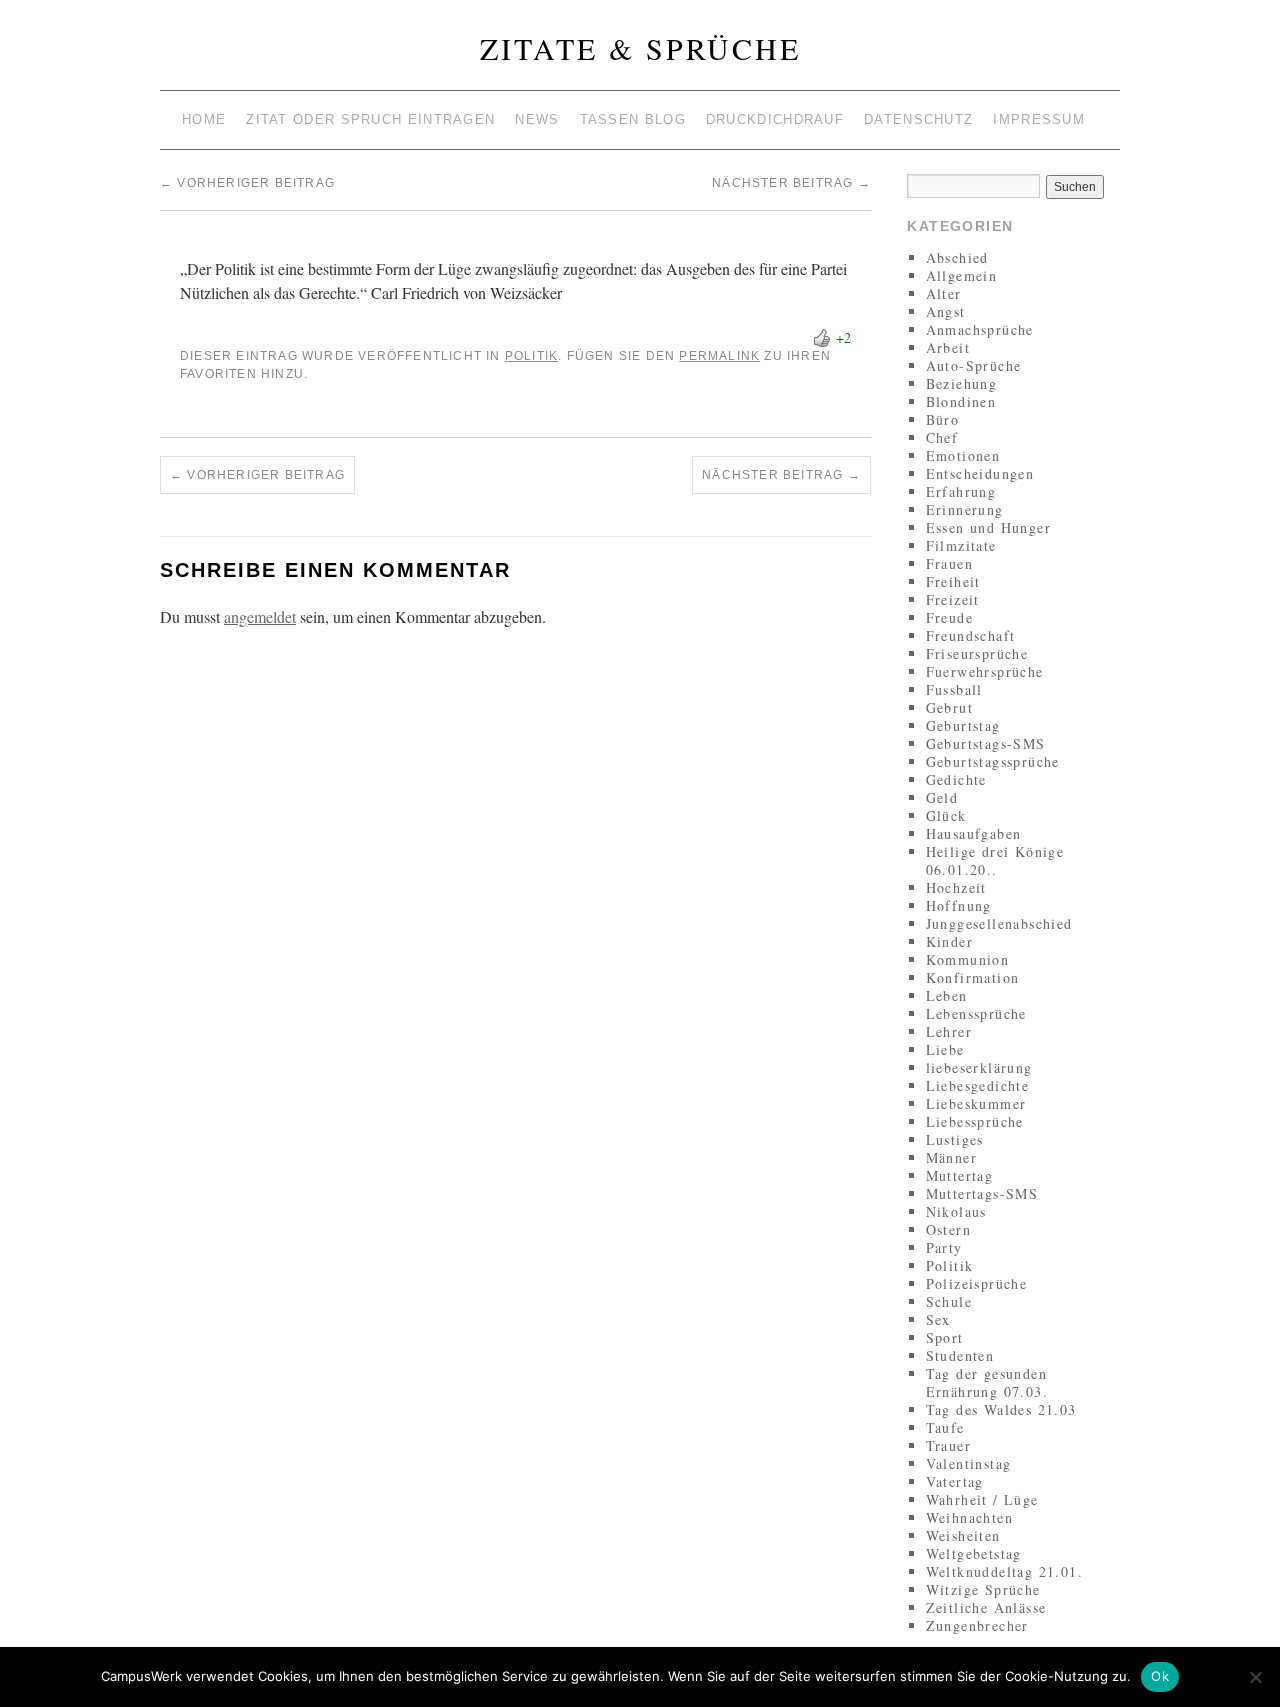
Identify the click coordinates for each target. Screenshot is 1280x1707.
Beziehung (962, 383)
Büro (943, 419)
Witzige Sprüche (983, 1589)
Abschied (957, 257)
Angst (946, 311)
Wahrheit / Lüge (982, 1499)
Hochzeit (956, 887)
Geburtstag (963, 725)
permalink (719, 356)
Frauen (949, 563)
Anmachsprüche (980, 329)
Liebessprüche (975, 1121)
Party (944, 1247)
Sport (945, 1337)
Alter (944, 293)
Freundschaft (971, 635)
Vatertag (955, 1481)
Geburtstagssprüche (993, 761)
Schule (949, 1301)
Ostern (948, 1229)
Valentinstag (969, 1463)
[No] (1255, 1677)
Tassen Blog (633, 119)
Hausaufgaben (974, 833)
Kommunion (968, 959)
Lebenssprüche (976, 1013)
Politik (531, 356)
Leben (947, 995)
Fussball (954, 689)
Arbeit (948, 347)
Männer (951, 1157)
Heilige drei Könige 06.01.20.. (995, 860)
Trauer (948, 1445)
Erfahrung (961, 491)
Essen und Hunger (988, 527)
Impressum (1039, 119)
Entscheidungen (980, 473)
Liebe (945, 1049)
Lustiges (955, 1139)
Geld (942, 797)
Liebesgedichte (978, 1085)
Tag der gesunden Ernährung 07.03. (987, 1382)
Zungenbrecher (977, 1625)
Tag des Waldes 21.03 (1001, 1409)
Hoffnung (959, 905)
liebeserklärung (979, 1067)
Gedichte (956, 779)
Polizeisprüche (977, 1283)
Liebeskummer (976, 1103)
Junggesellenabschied (999, 923)
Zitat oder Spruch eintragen (370, 119)
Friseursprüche (977, 653)
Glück (946, 815)
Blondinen (961, 401)
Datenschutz (918, 119)
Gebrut (949, 707)
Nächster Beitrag (791, 183)
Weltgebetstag (974, 1553)
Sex (938, 1319)
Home (204, 119)
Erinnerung (965, 509)
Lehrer (949, 1031)
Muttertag (960, 1175)
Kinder (949, 941)
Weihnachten (969, 1517)
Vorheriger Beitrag (247, 183)
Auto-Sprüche (974, 365)
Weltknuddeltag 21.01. (1004, 1571)
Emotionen (963, 455)
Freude (949, 617)
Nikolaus (956, 1211)
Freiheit (953, 581)
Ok (1160, 1676)
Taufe (945, 1427)
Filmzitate (961, 545)
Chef (942, 437)
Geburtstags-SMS (986, 743)
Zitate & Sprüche (640, 48)
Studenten (960, 1355)
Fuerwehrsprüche (985, 671)
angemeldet (260, 616)
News (537, 119)
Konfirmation (973, 977)
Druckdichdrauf (775, 119)
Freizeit (953, 599)
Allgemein (962, 275)
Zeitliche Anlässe (986, 1607)
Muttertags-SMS (982, 1193)
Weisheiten (963, 1535)
